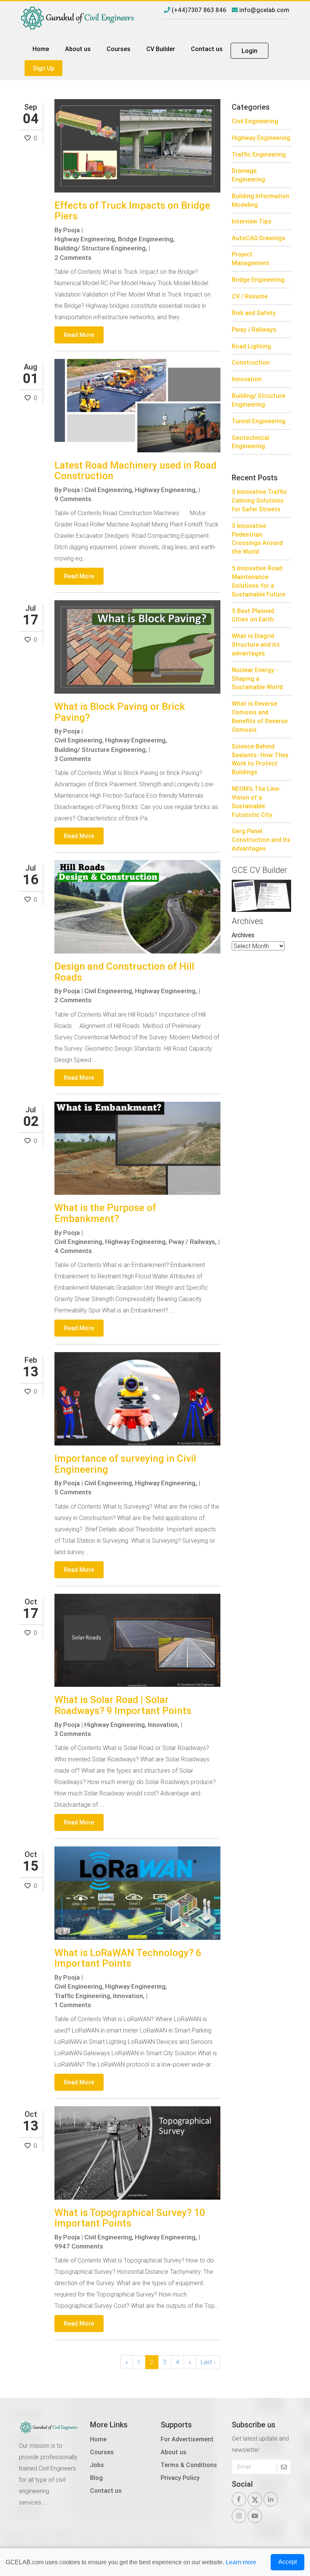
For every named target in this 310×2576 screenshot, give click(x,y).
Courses (119, 49)
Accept (288, 2562)
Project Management (250, 259)
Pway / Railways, (193, 1242)
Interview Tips (252, 221)
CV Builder (161, 49)
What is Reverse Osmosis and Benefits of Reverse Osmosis (260, 717)
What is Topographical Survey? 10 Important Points (130, 2218)
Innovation (247, 379)
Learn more (241, 2562)
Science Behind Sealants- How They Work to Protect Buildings (260, 759)
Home (41, 49)
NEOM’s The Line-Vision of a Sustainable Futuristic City (256, 802)
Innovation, (164, 1725)
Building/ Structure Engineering (258, 400)
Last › (208, 2362)
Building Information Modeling (260, 200)
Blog (96, 2478)
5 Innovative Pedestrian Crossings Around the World (257, 539)
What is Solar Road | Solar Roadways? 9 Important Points (123, 1705)
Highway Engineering (261, 138)
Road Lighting (251, 346)
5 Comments (73, 1492)
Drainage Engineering (248, 175)
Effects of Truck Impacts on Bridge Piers (132, 211)
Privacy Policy (180, 2478)
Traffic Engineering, (83, 1996)
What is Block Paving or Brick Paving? (120, 712)
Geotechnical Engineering (250, 442)
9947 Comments (79, 2246)
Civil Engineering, (109, 490)
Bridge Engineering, (146, 239)
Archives (243, 935)
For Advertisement (187, 2439)
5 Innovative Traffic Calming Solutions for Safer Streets (259, 500)
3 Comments (73, 759)
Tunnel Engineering (259, 421)
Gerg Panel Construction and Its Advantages (261, 840)
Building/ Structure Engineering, (101, 248)
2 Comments (73, 258)
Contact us (207, 49)
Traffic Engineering (259, 154)
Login (250, 51)
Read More (79, 335)
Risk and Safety (254, 313)
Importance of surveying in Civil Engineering (125, 1464)
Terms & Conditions (189, 2465)
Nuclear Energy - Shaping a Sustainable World (257, 679)
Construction (251, 362)
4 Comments (73, 1251)
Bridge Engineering (258, 279)
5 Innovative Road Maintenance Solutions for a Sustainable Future (258, 581)
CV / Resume (250, 296)
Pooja (71, 230)
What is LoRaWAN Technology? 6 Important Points (128, 1958)
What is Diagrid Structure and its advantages (256, 644)
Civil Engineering (255, 121)
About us (78, 49)
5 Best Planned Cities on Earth (253, 615)
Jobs (97, 2465)
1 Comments (73, 2005)
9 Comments (73, 499)
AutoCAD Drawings (259, 238)
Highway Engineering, (85, 239)
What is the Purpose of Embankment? (105, 1213)
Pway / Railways (254, 329)
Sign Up (44, 68)
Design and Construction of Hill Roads (124, 972)
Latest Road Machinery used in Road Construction (136, 471)
